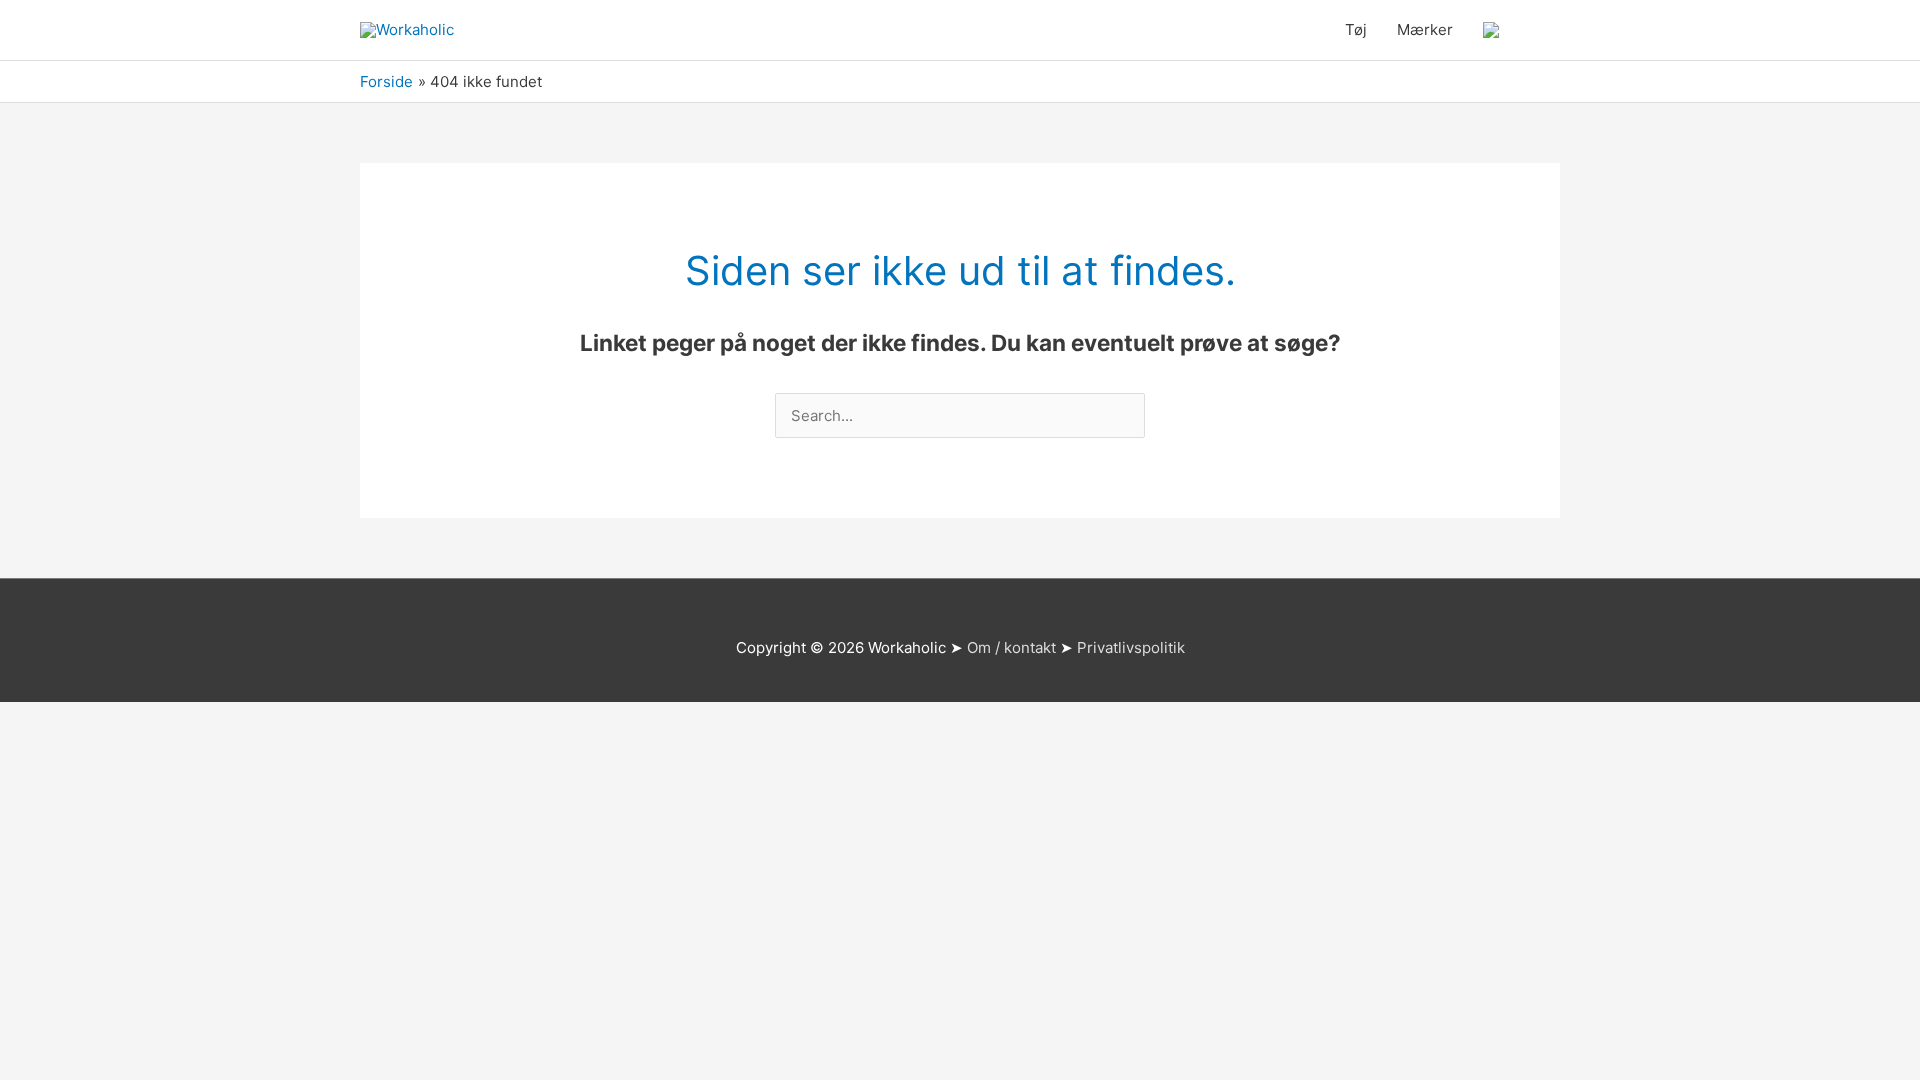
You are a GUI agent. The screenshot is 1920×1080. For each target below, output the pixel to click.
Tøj (1356, 29)
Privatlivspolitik (1131, 647)
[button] (1537, 30)
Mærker (1425, 29)
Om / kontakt (1011, 647)
